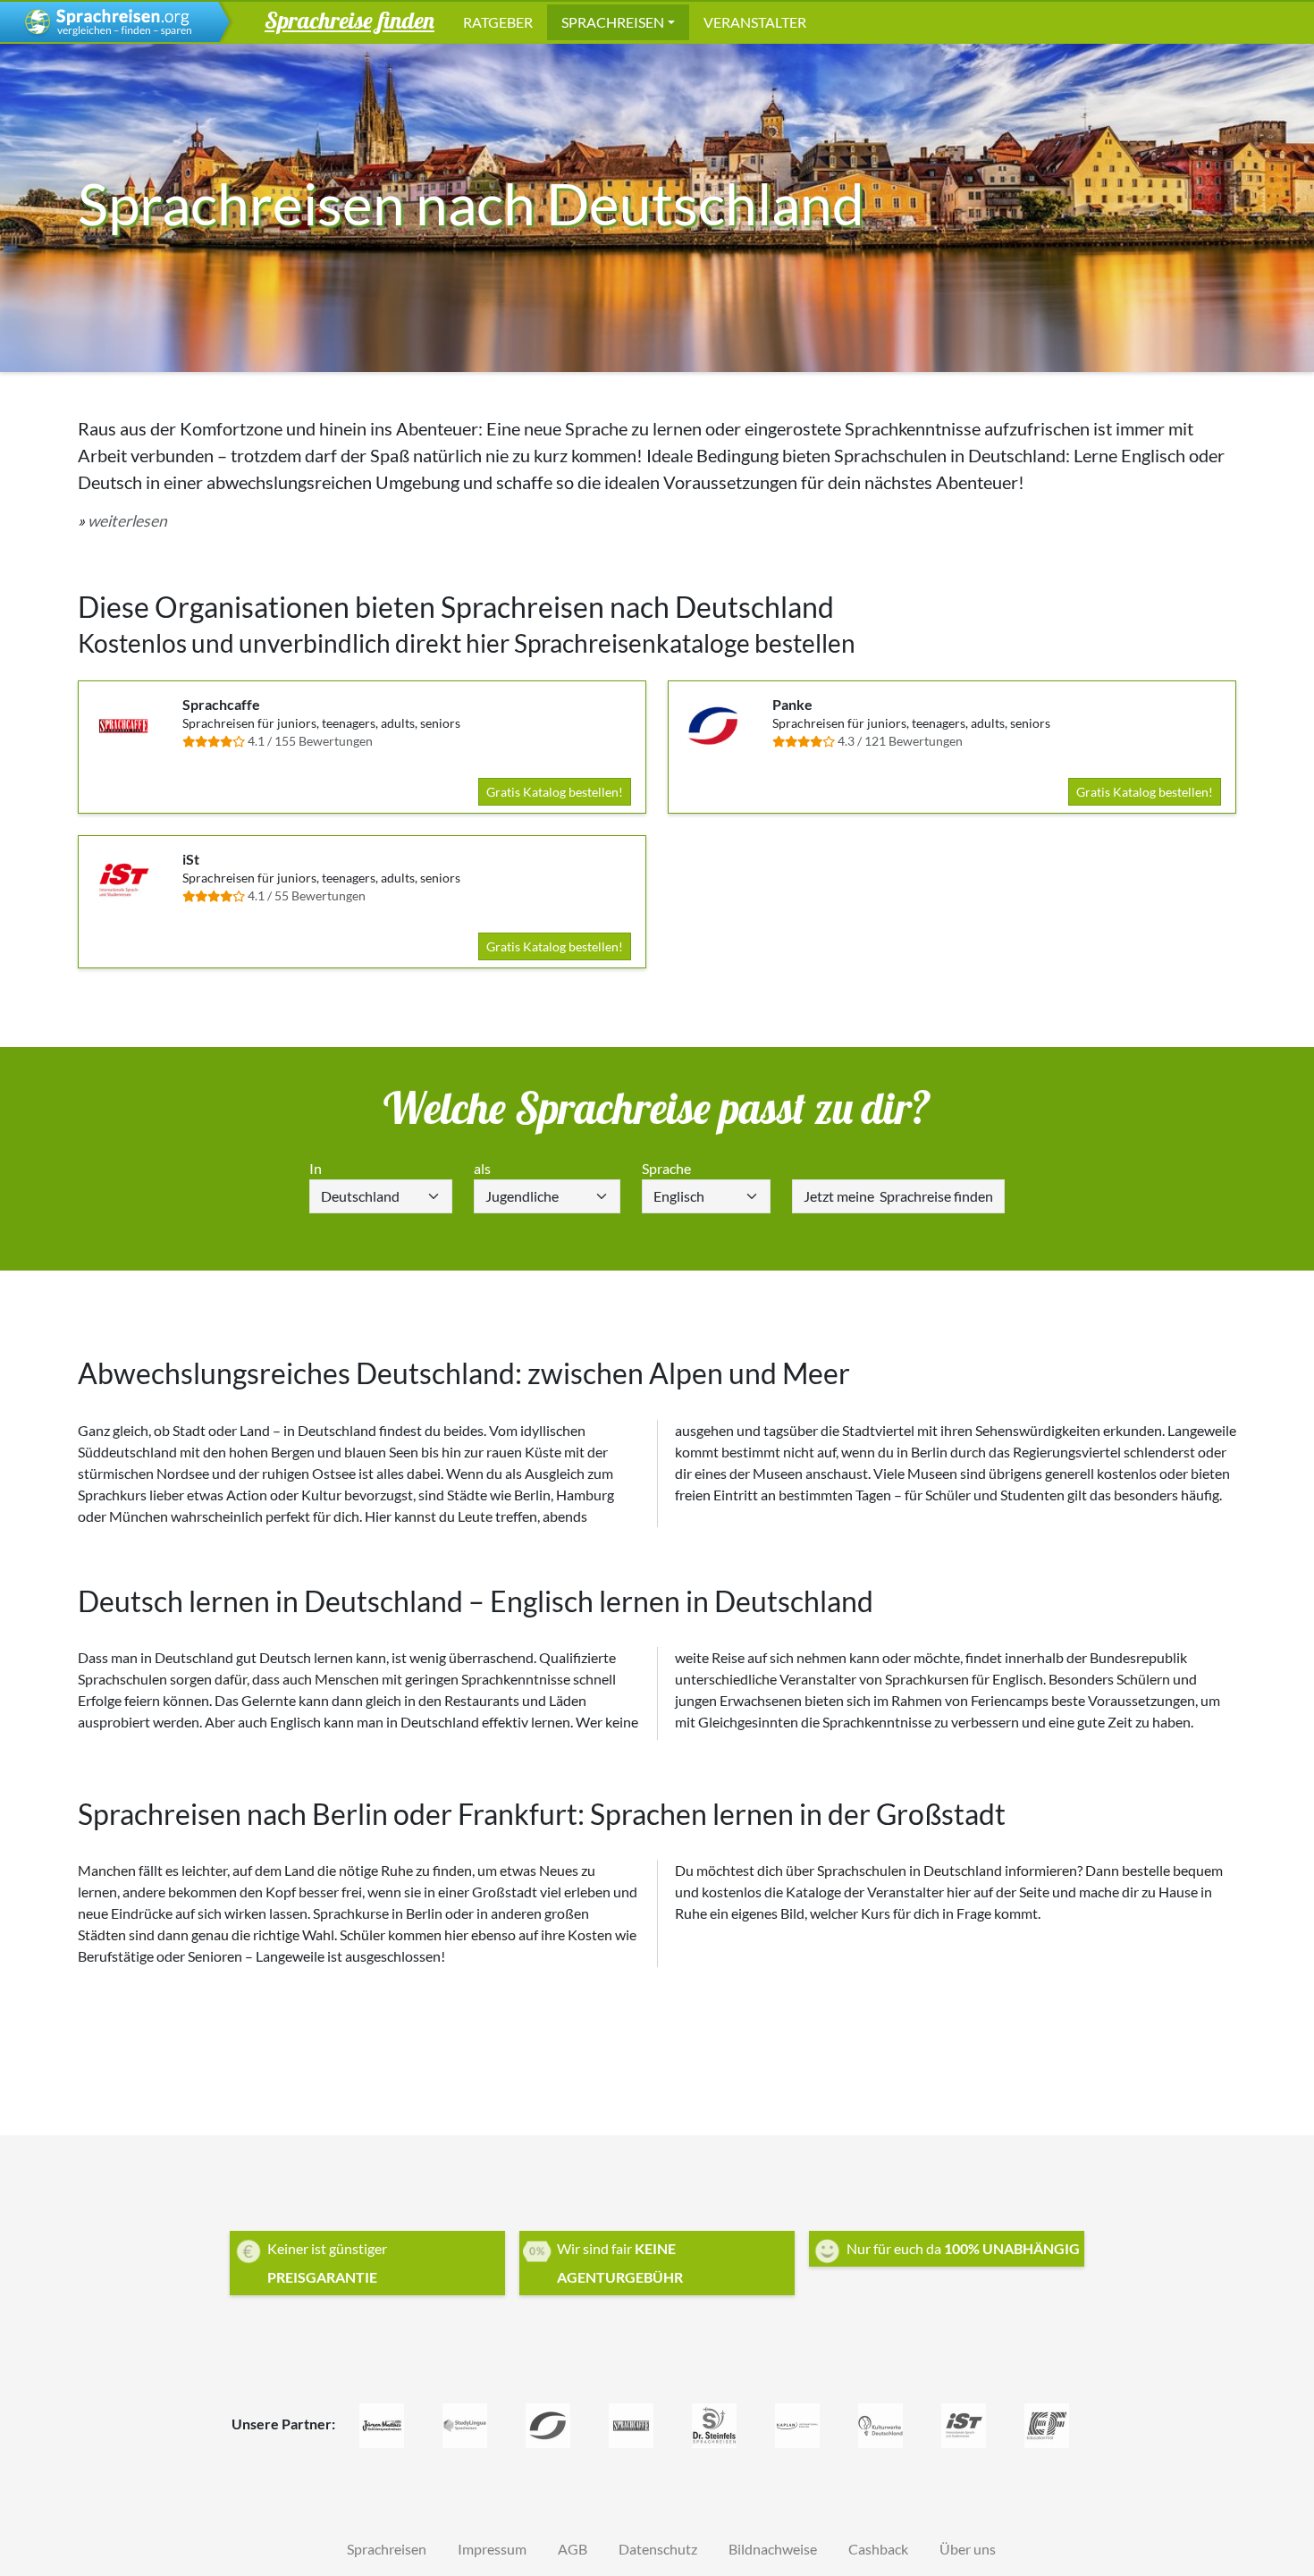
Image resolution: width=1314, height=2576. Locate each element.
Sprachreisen (613, 22)
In (316, 1168)
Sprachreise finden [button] (350, 20)
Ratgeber (498, 22)
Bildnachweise (773, 2549)
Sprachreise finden (898, 1196)
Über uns (968, 2549)
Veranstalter (755, 22)
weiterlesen (127, 521)
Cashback (878, 2549)
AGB (573, 2549)
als (482, 1168)
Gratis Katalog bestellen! (555, 792)
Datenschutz (658, 2549)
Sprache (666, 1168)
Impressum (492, 2549)
